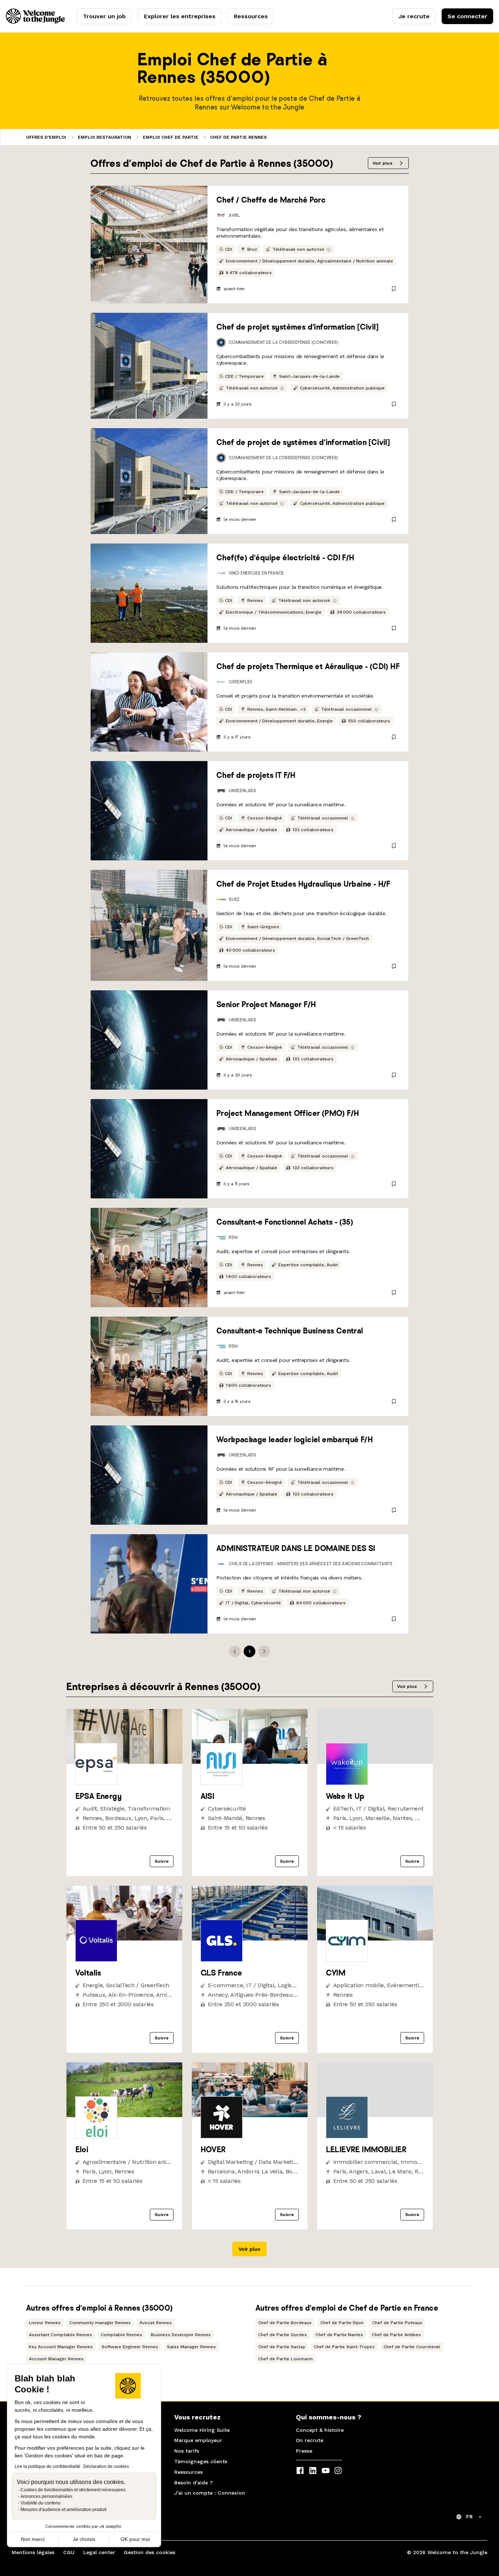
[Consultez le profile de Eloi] (124, 2115)
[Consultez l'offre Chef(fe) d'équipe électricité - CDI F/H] (149, 593)
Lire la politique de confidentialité (47, 2466)
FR (469, 2517)
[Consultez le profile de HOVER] (250, 2115)
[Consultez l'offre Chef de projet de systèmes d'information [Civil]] (149, 481)
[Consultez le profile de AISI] (250, 1762)
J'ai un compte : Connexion (210, 2493)
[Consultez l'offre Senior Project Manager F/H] (149, 1040)
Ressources (251, 16)
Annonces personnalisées (46, 2496)
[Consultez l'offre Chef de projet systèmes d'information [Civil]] (149, 366)
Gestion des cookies (150, 2552)
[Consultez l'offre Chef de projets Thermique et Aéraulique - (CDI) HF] (149, 702)
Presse (304, 2451)
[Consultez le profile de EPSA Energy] (124, 1762)
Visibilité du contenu (41, 2503)
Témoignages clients (201, 2461)
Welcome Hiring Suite (202, 2430)
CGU (69, 2552)
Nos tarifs (187, 2451)
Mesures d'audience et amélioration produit (63, 2510)
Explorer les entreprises (180, 16)
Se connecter (467, 16)
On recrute (310, 2440)
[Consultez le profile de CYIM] (375, 1938)
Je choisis (84, 2539)
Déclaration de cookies (106, 2466)
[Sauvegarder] (394, 289)
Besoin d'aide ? (193, 2483)
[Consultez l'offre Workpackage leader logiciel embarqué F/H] (149, 1475)
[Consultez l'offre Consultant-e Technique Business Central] (149, 1366)
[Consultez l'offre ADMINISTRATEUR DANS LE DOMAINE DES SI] (149, 1584)
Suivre (162, 1861)
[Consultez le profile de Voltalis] (124, 1938)
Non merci (33, 2539)
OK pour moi (135, 2539)
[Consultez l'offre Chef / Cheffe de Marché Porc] (149, 245)
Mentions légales (33, 2552)
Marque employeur (198, 2440)
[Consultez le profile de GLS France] (250, 1938)
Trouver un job (104, 16)
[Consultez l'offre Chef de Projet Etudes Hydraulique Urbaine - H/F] (149, 925)
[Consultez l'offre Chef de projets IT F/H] (149, 811)
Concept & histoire (320, 2430)
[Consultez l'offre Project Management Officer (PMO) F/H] (149, 1149)
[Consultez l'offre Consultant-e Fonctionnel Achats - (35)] (149, 1258)
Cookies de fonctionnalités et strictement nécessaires (73, 2490)
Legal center (99, 2552)
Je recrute (414, 16)
